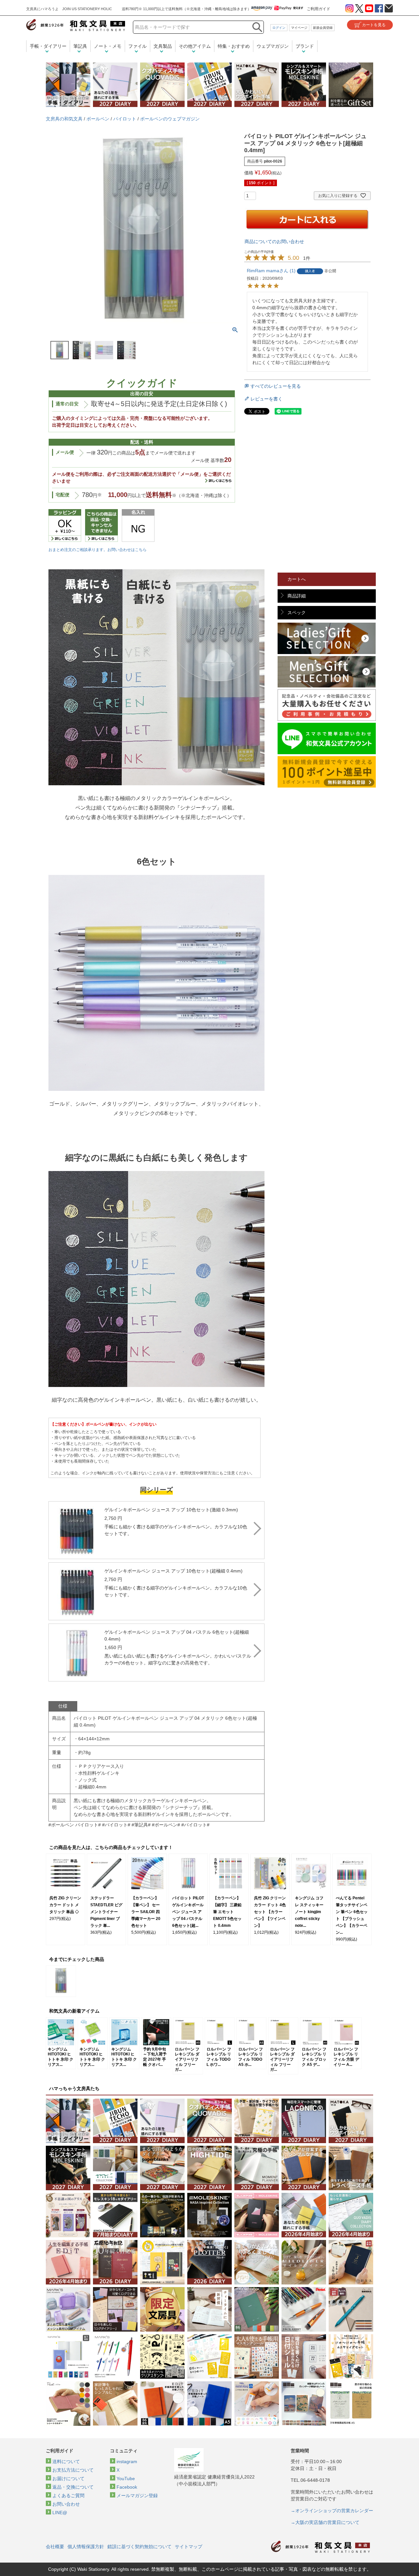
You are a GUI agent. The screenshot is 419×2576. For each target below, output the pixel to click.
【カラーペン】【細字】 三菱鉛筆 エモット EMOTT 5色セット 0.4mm (227, 1912)
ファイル (137, 46)
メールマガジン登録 (137, 2496)
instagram (127, 2461)
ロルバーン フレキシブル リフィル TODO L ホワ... (219, 2057)
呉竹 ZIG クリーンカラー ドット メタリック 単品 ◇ (65, 1905)
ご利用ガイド (319, 9)
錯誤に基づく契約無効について (139, 2547)
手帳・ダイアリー (48, 46)
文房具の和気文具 (64, 119)
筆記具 (80, 46)
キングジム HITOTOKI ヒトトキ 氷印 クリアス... (61, 2057)
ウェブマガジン (273, 46)
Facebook (127, 2487)
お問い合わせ (66, 2504)
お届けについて (68, 2478)
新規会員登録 (323, 28)
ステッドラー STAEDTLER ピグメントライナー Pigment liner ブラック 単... (106, 1912)
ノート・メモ (108, 46)
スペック (297, 613)
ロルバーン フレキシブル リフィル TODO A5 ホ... (251, 2057)
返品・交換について (73, 2487)
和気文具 (76, 25)
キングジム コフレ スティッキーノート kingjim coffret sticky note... (309, 1912)
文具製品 (163, 46)
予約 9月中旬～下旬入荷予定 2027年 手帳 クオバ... (155, 2057)
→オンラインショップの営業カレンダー (332, 2511)
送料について (66, 2461)
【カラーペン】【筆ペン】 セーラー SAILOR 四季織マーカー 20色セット (146, 1912)
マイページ (299, 28)
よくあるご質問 (68, 2496)
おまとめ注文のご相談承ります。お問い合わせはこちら (98, 550)
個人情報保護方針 (86, 2547)
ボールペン (98, 119)
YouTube (126, 2478)
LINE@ (60, 2513)
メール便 (65, 452)
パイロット (125, 119)
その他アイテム (195, 46)
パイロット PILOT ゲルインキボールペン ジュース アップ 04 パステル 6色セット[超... (188, 1912)
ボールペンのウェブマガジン (170, 119)
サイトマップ (189, 2547)
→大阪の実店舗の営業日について (325, 2522)
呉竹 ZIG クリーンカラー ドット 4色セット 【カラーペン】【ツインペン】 (270, 1912)
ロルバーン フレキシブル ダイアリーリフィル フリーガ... (187, 2059)
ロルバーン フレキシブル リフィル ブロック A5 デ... (314, 2057)
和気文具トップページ (320, 2547)
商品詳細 (297, 596)
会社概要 (55, 2547)
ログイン (279, 28)
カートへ (297, 579)
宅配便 (63, 495)
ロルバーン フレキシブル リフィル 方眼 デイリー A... (346, 2057)
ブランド (305, 46)
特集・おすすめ (234, 46)
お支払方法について (73, 2470)
